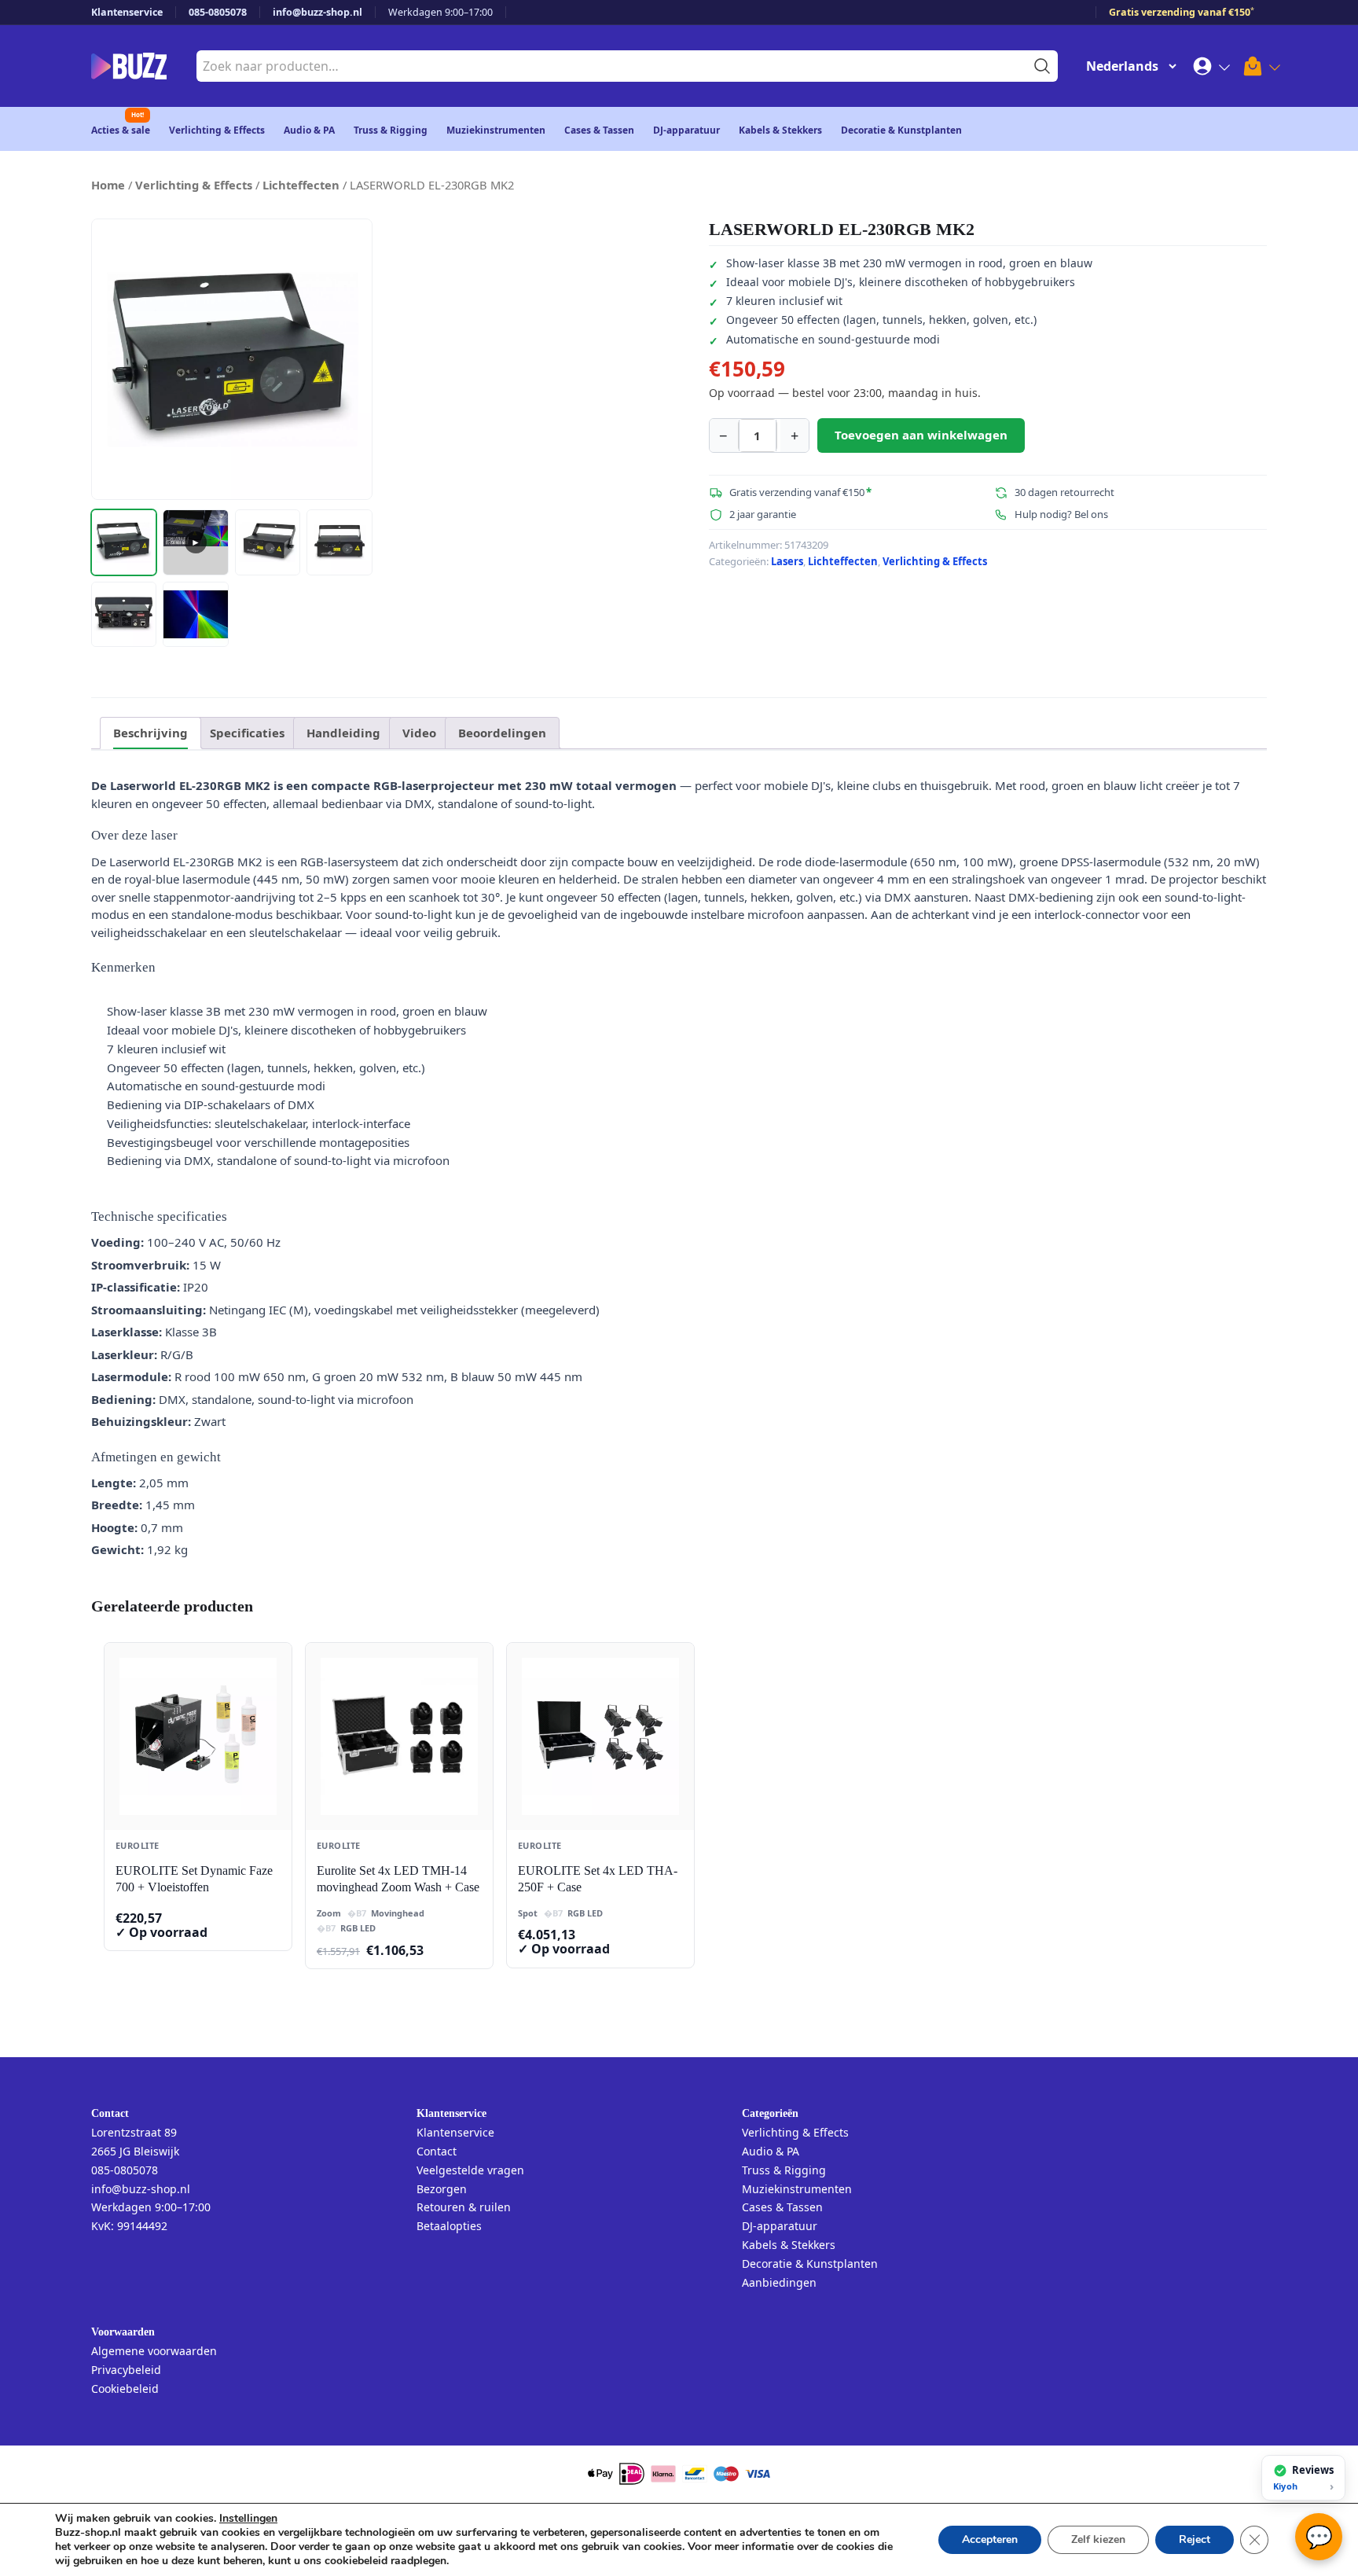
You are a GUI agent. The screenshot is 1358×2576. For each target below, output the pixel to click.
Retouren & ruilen (464, 2207)
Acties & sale (121, 130)
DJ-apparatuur (686, 130)
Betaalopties (449, 2226)
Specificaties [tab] (247, 733)
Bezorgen (442, 2189)
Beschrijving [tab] (150, 733)
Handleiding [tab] (343, 733)
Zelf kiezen (1098, 2539)
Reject (1195, 2539)
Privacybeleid (126, 2370)
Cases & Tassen (599, 130)
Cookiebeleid (125, 2389)
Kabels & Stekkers (780, 130)
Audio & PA (309, 130)
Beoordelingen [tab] (502, 733)
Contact (437, 2151)
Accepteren (990, 2539)
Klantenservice (127, 12)
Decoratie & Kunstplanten (901, 130)
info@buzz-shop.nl (317, 12)
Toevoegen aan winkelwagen (921, 435)
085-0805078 (218, 12)
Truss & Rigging (391, 130)
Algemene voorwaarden (154, 2351)
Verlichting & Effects (217, 130)
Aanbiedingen (779, 2282)
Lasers (787, 561)
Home (108, 185)
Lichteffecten (301, 185)
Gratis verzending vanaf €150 (1182, 12)
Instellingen (248, 2519)
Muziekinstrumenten (496, 130)
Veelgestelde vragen (470, 2170)
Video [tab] (419, 733)
